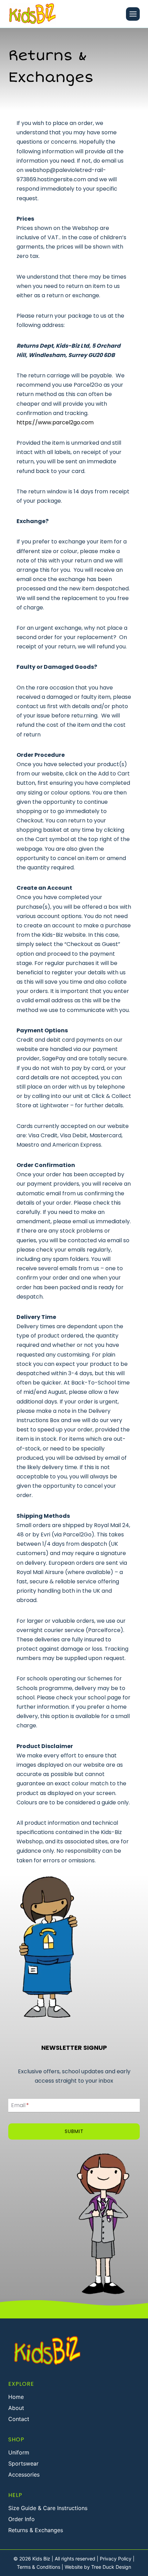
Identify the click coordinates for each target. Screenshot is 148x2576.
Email (20, 2105)
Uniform (19, 2452)
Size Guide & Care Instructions (48, 2508)
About (16, 2408)
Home (16, 2397)
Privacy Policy (116, 2559)
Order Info (22, 2519)
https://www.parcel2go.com (55, 422)
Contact (19, 2419)
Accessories (24, 2474)
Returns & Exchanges (36, 2530)
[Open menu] (133, 14)
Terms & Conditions (39, 2567)
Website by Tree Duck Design (98, 2567)
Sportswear (23, 2463)
